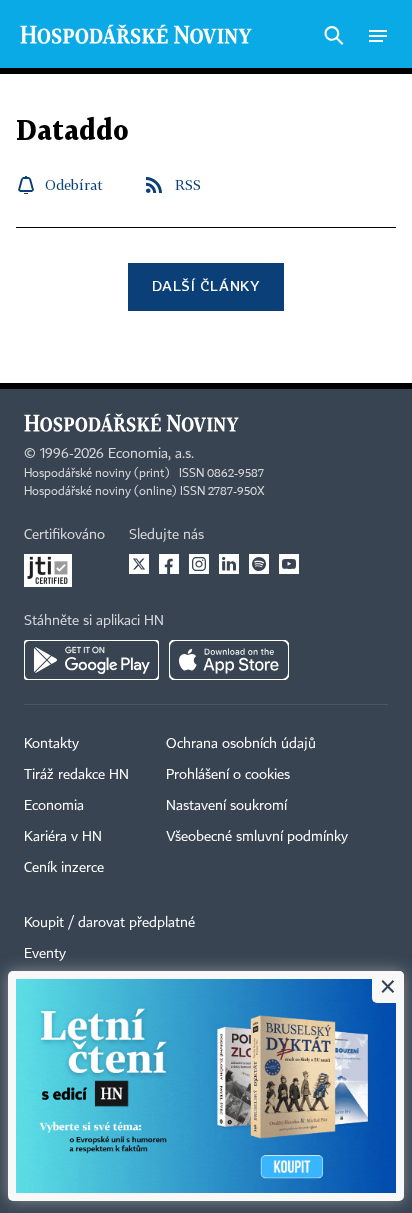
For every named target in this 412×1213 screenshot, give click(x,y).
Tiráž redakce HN (76, 775)
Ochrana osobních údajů (241, 744)
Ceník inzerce (64, 868)
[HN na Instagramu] (199, 564)
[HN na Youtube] (289, 564)
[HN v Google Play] (91, 660)
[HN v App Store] (229, 660)
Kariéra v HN (63, 837)
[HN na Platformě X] (139, 564)
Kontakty (51, 744)
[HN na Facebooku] (169, 564)
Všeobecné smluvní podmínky (257, 837)
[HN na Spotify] (259, 564)
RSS (188, 184)
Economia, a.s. (151, 454)
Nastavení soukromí (226, 806)
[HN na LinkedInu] (229, 564)
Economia (54, 806)
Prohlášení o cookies (228, 775)
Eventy (45, 954)
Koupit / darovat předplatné (109, 923)
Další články (205, 285)
